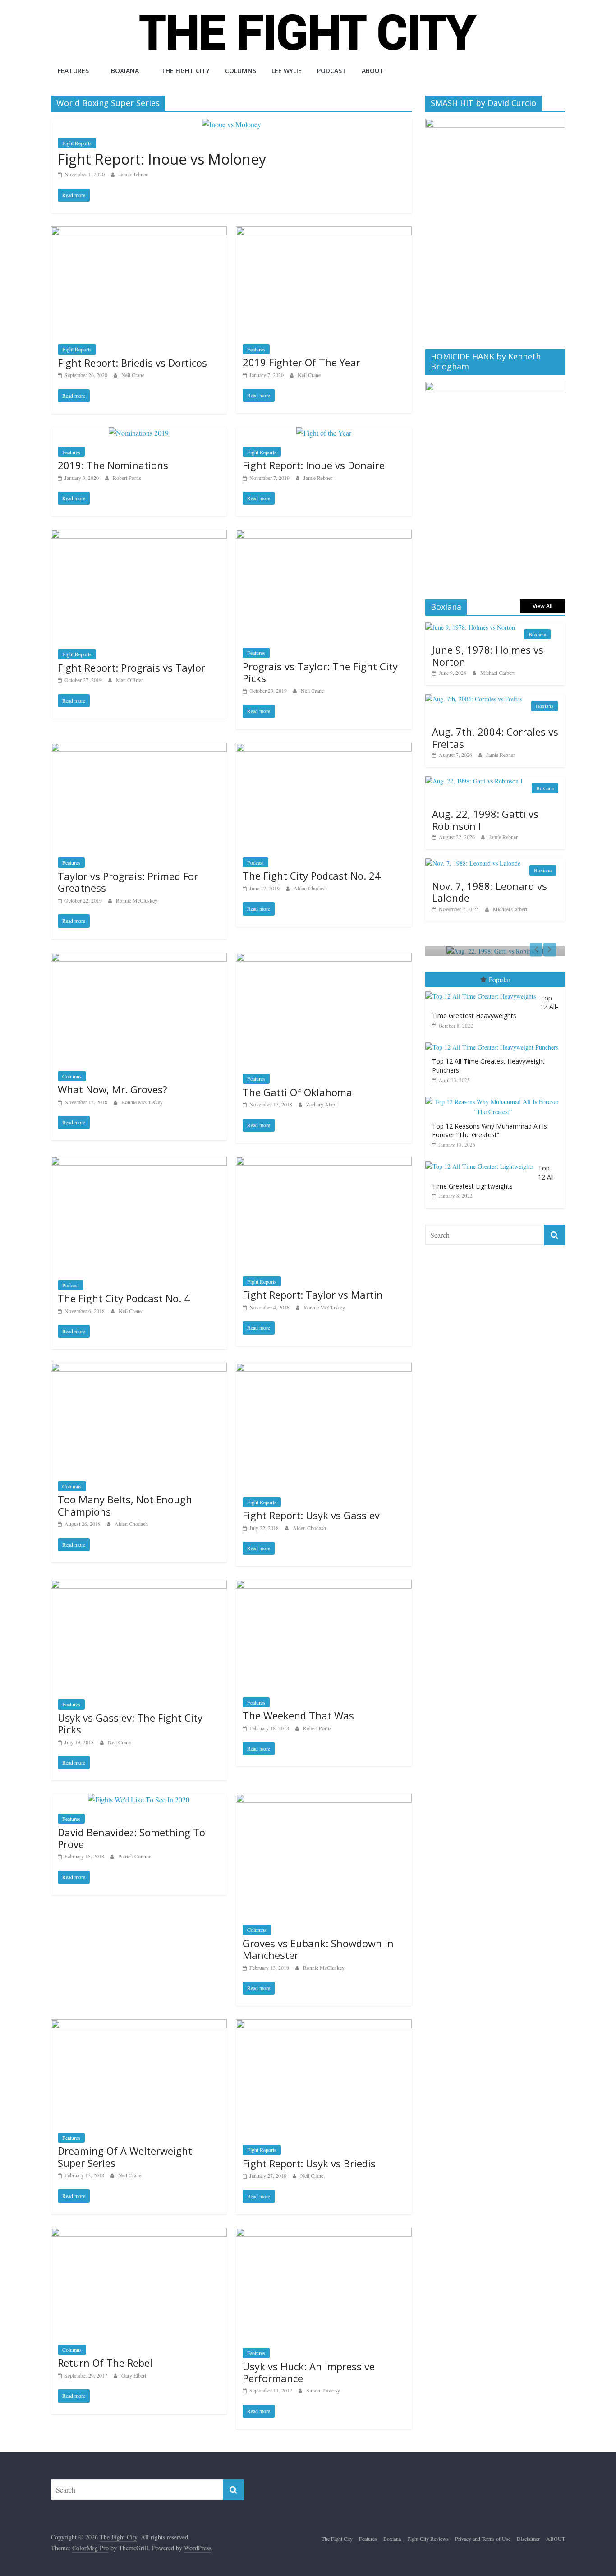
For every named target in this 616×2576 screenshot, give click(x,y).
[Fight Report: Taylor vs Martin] (324, 1162)
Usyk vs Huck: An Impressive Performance (309, 2372)
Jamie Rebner (133, 174)
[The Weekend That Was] (324, 1585)
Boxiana (125, 71)
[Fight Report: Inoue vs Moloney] (232, 124)
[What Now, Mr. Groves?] (139, 958)
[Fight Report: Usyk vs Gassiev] (324, 1368)
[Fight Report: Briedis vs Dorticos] (139, 232)
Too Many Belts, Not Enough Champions (125, 1505)
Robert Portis (127, 478)
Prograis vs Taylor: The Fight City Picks (320, 672)
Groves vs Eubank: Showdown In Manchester (318, 1949)
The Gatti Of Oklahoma (297, 1092)
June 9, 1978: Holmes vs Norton (488, 655)
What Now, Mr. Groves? (113, 1089)
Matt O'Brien (130, 680)
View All (542, 606)
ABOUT (373, 71)
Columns (241, 71)
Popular (500, 979)
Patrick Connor (134, 1856)
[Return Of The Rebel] (139, 2233)
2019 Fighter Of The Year (301, 362)
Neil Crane (133, 375)
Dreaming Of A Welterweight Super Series (125, 2157)
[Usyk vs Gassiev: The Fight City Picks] (139, 1585)
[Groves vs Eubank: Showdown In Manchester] (324, 1800)
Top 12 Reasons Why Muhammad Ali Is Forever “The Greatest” (490, 1131)
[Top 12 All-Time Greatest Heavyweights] (483, 992)
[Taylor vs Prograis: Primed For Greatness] (139, 749)
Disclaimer (528, 2539)
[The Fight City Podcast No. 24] (324, 749)
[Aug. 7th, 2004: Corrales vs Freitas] (474, 699)
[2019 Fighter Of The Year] (324, 232)
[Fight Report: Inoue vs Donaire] (324, 433)
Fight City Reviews (428, 2539)
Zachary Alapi (321, 1104)
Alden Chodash (310, 888)
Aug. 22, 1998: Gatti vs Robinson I (485, 820)
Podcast (332, 71)
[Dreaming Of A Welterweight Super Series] (139, 2025)
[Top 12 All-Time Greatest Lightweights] (482, 1162)
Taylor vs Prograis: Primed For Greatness (128, 882)
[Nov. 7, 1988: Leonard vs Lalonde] (473, 863)
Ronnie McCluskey (137, 900)
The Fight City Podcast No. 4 (124, 1298)
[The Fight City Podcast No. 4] (139, 1162)
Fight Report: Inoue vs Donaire (314, 465)
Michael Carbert (497, 673)
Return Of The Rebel (105, 2363)
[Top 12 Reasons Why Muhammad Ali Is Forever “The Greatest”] (495, 1097)
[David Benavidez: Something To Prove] (139, 1800)
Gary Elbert (134, 2375)
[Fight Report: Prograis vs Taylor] (139, 535)
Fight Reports (77, 143)
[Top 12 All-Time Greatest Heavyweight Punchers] (494, 1043)
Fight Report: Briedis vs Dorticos (132, 363)
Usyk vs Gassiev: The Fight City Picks (130, 1723)
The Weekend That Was (298, 1715)
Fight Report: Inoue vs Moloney (162, 159)
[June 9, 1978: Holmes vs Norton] (470, 627)
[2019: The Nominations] (139, 433)
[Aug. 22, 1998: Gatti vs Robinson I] (474, 781)
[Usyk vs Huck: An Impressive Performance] (324, 2233)
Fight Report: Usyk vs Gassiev (311, 1515)
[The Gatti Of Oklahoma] (324, 958)
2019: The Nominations (113, 465)
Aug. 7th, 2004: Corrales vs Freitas (495, 737)
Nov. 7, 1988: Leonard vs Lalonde (490, 892)
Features (73, 71)
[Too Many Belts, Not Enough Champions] (139, 1368)
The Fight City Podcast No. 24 (312, 876)
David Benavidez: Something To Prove (131, 1838)
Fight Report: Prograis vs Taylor (131, 668)
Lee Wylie (287, 71)
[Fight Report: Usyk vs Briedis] (324, 2025)
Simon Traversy (323, 2390)
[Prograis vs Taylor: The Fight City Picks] (324, 535)
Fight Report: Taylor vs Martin (313, 1295)
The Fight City (185, 71)
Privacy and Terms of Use (483, 2539)
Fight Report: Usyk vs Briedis (309, 2163)
